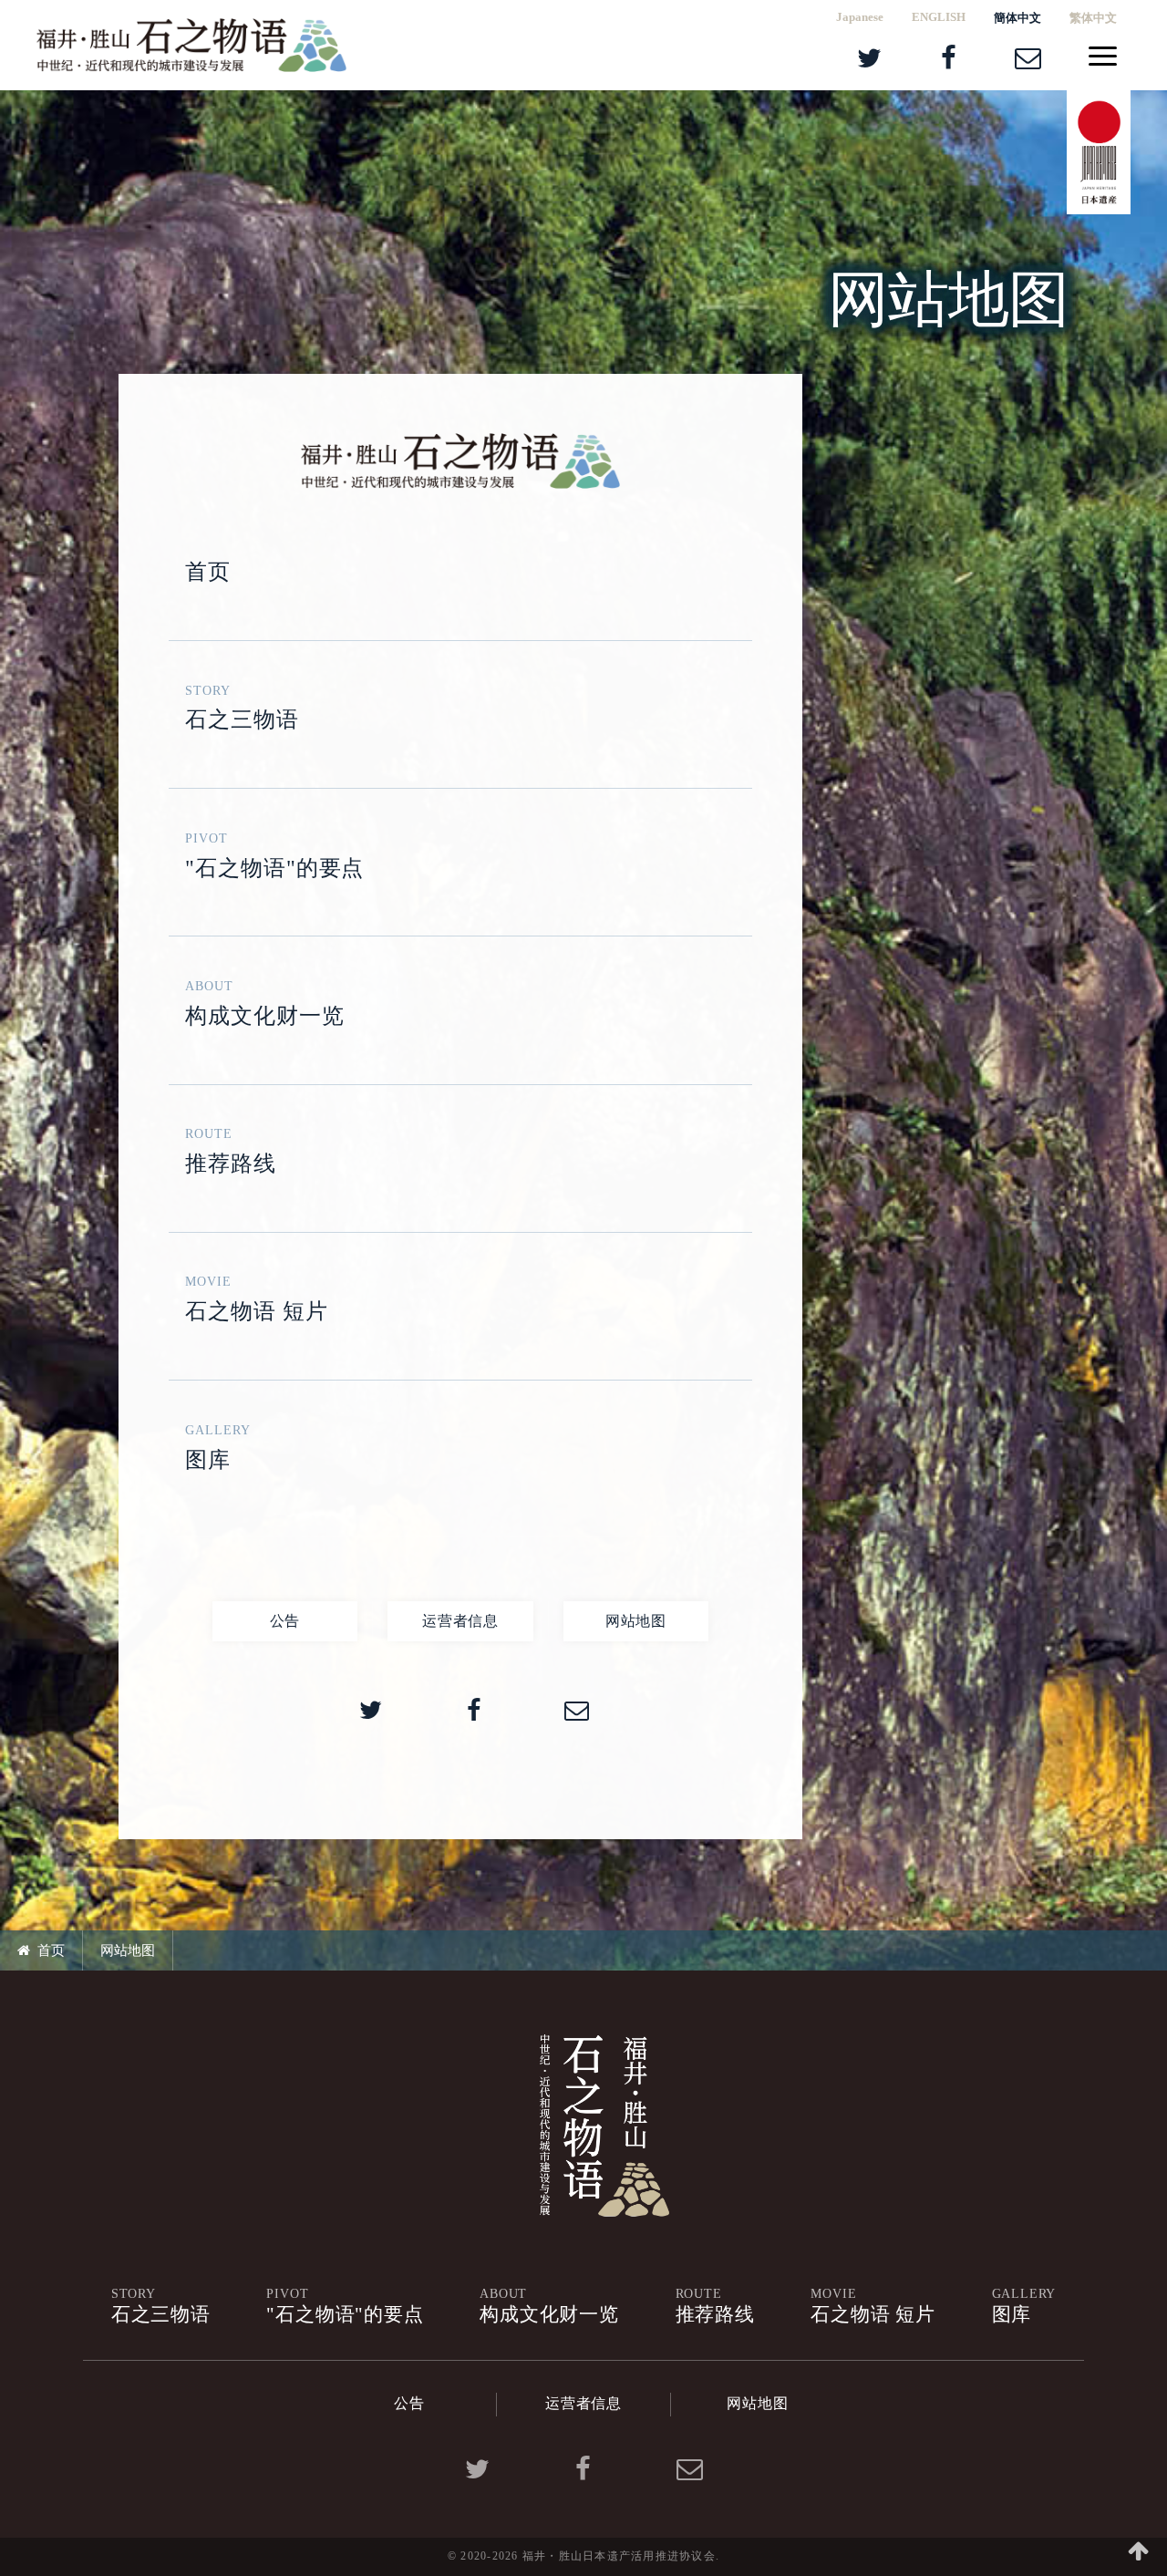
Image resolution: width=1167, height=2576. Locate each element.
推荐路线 (231, 1151)
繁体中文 (1093, 18)
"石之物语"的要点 (275, 855)
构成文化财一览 (265, 1003)
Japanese (860, 17)
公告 (285, 1621)
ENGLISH (939, 17)
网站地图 (636, 1621)
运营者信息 (460, 1621)
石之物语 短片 (257, 1298)
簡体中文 (1017, 18)
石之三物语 (242, 708)
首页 (208, 572)
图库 (218, 1447)
